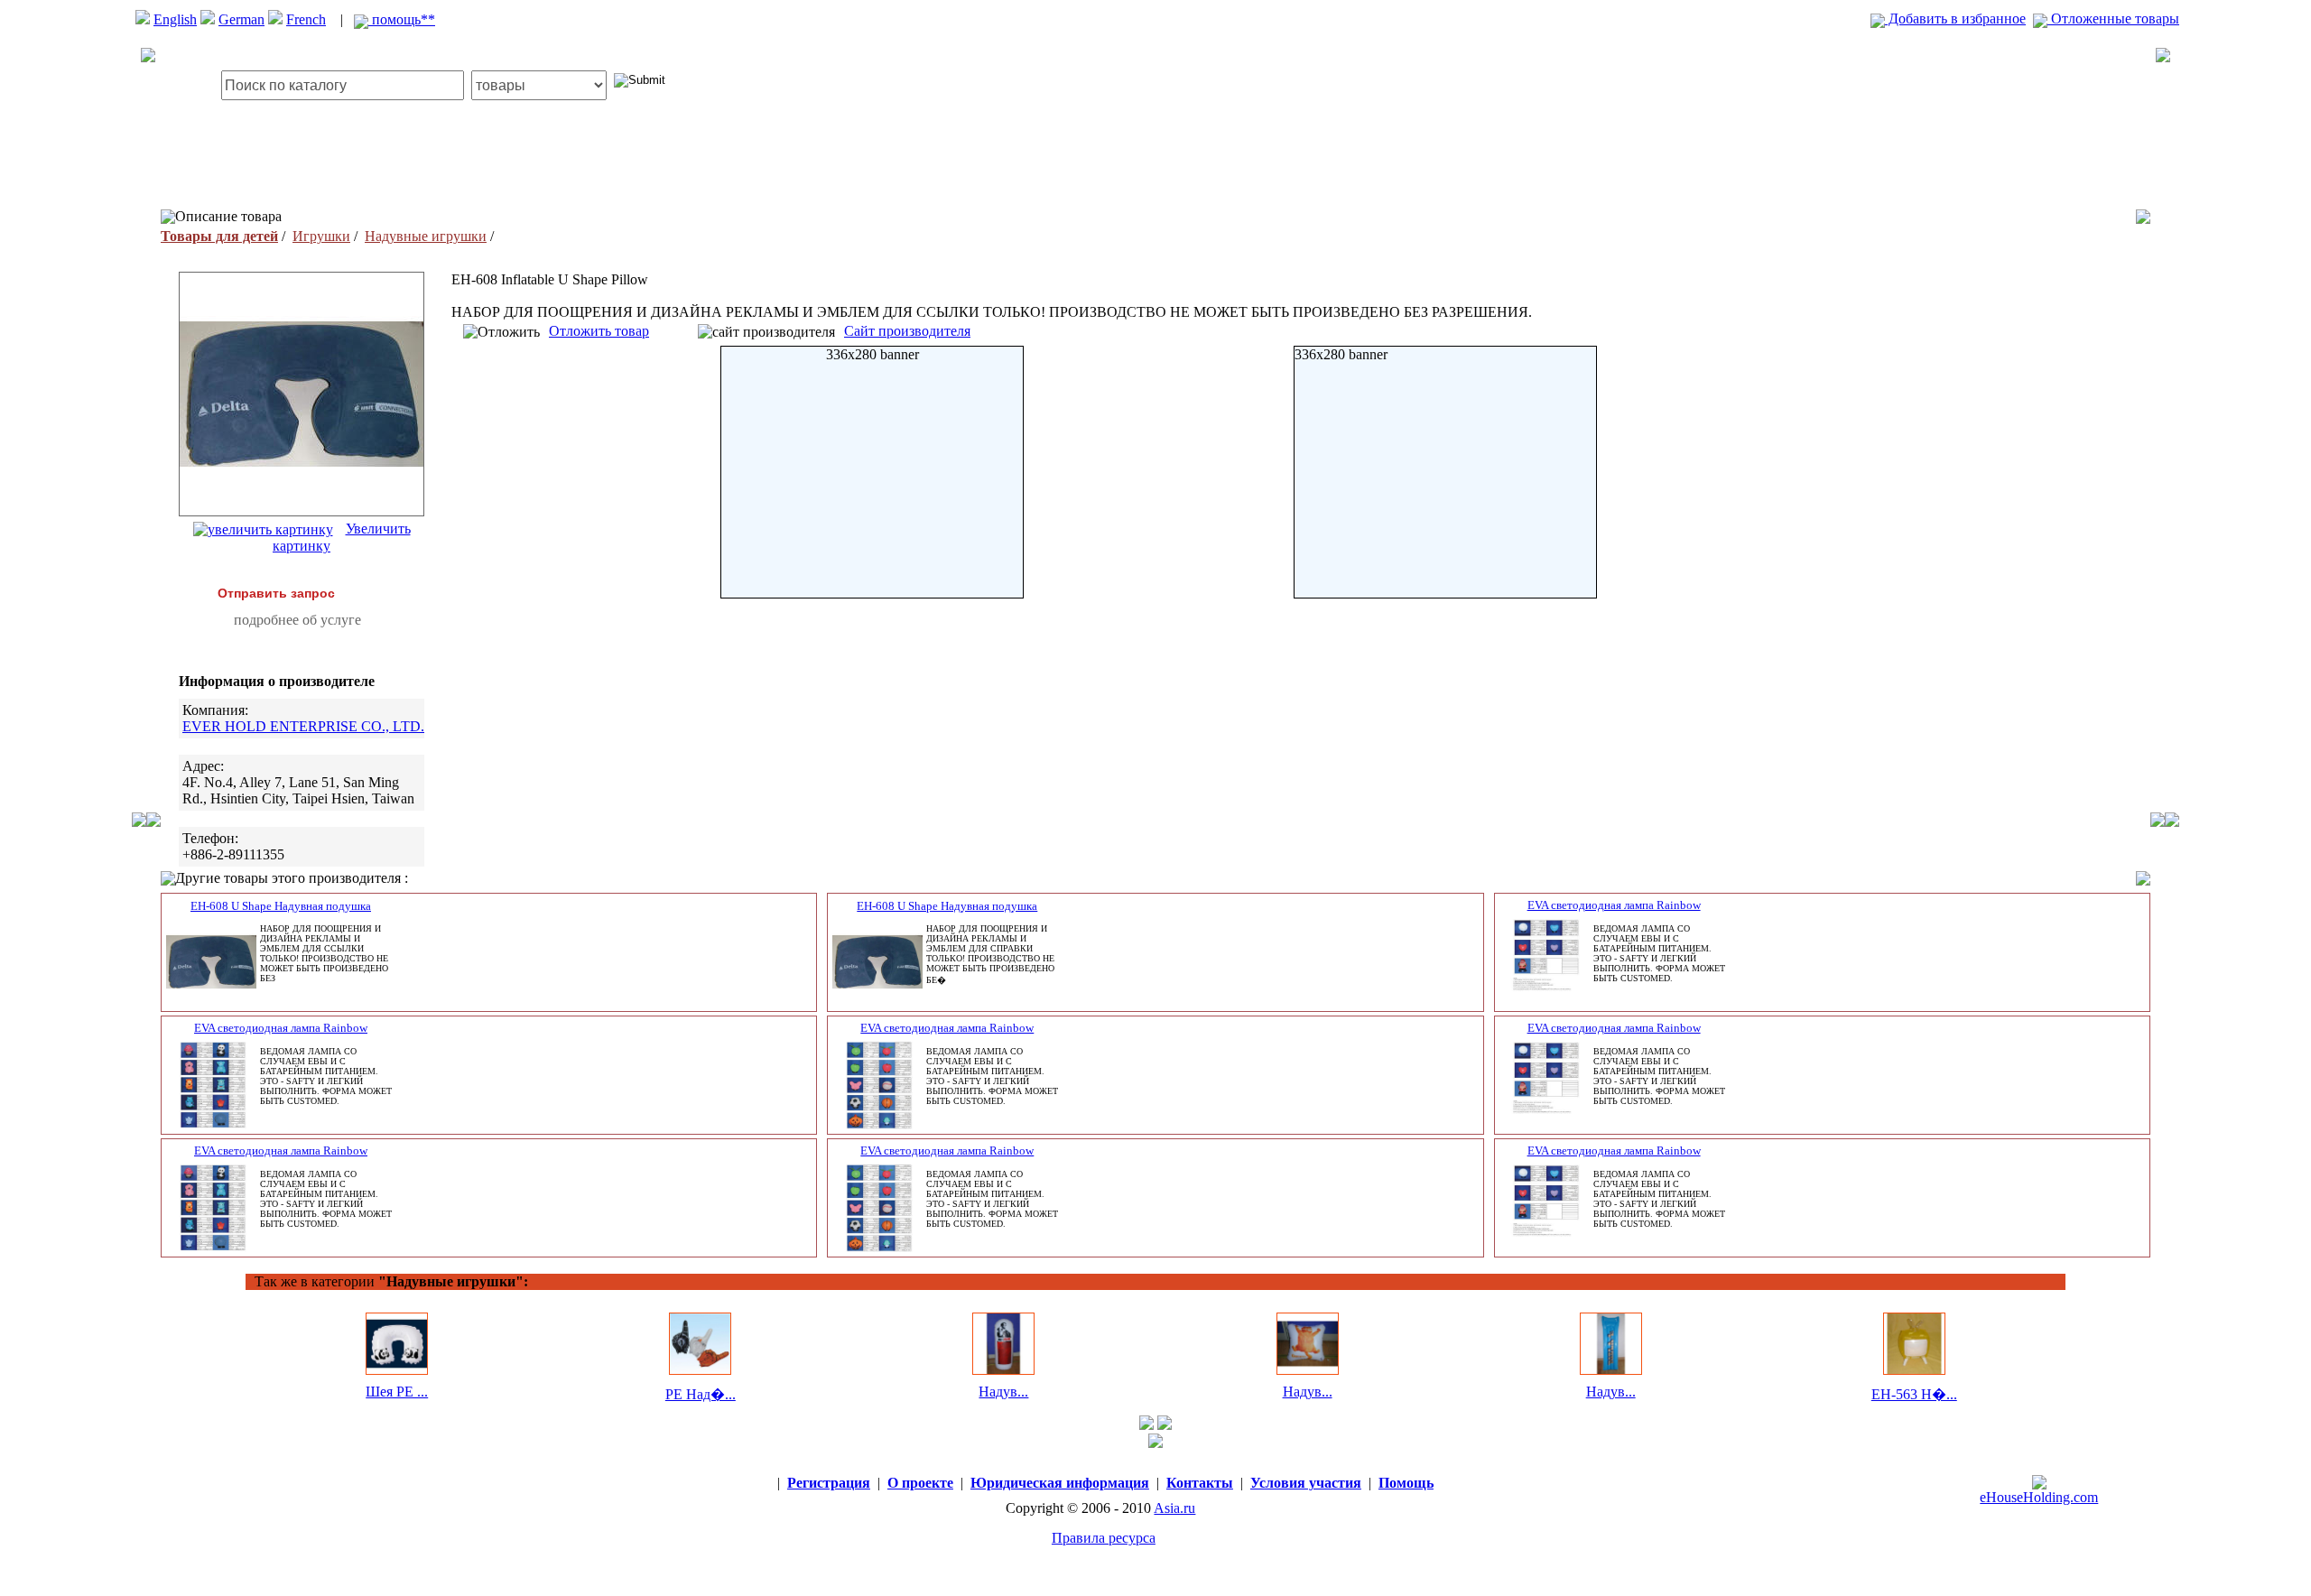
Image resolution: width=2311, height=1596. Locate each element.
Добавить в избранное (1955, 19)
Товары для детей (219, 236)
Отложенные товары (2113, 19)
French (306, 19)
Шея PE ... (397, 1392)
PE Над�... (701, 1394)
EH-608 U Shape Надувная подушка (281, 906)
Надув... (1003, 1392)
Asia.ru (1174, 1508)
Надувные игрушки (426, 236)
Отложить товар (599, 331)
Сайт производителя (907, 331)
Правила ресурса (1104, 1538)
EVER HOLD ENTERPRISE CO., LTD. (303, 726)
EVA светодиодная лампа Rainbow (1614, 905)
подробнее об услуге (297, 620)
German (241, 19)
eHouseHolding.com (2039, 1497)
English (175, 19)
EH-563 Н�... (1914, 1394)
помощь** (402, 19)
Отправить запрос (276, 593)
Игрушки (321, 236)
